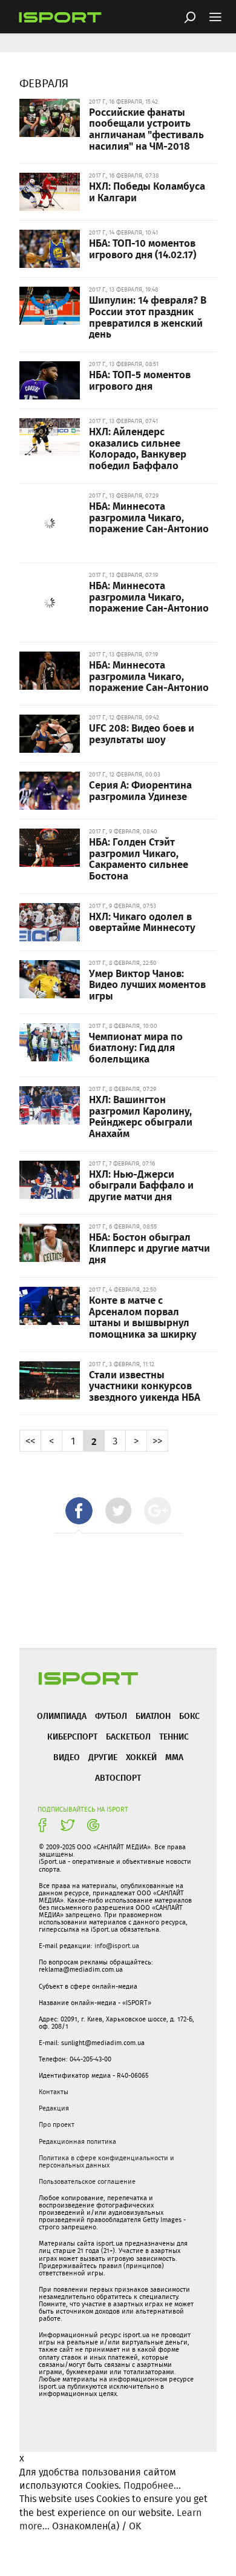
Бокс (189, 1716)
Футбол (111, 1716)
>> (157, 1440)
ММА (174, 1757)
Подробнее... (152, 2485)
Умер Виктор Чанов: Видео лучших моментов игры (147, 984)
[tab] (79, 1511)
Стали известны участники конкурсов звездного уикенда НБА (145, 1385)
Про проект (57, 2124)
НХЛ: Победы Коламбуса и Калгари (147, 191)
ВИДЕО (67, 1757)
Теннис (174, 1736)
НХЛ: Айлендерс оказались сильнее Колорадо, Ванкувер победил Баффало (138, 448)
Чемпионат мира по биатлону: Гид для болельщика (136, 1047)
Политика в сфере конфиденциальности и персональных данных (107, 2161)
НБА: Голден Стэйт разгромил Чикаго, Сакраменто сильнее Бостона (139, 858)
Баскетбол (128, 1736)
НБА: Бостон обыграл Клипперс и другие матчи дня (149, 1248)
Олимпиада (62, 1716)
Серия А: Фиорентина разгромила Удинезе (140, 790)
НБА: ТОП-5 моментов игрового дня (140, 380)
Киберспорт (72, 1736)
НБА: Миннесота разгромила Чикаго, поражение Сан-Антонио (149, 517)
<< (30, 1440)
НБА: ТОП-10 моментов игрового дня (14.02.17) (143, 248)
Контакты (54, 2092)
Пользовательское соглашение (87, 2181)
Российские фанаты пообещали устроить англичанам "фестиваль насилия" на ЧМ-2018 (146, 128)
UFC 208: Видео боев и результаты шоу (142, 733)
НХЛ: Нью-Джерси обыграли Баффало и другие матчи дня (141, 1185)
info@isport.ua (117, 1946)
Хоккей (141, 1757)
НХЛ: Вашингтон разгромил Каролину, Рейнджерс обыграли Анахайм (141, 1116)
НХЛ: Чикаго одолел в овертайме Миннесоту (142, 922)
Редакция (54, 2108)
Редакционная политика (77, 2141)
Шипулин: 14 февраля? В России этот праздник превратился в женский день (148, 316)
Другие (103, 1757)
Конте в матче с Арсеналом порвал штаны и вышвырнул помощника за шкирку (143, 1316)
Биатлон (153, 1716)
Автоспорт (118, 1777)
